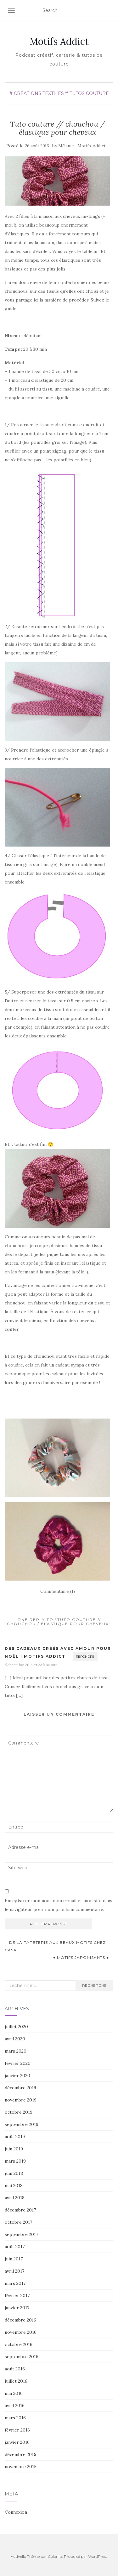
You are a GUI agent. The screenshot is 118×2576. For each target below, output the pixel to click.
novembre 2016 (21, 2332)
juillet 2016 (16, 2381)
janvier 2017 (17, 2308)
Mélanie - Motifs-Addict (82, 146)
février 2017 (17, 2295)
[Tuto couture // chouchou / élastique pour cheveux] (57, 181)
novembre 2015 (21, 2467)
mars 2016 (15, 2418)
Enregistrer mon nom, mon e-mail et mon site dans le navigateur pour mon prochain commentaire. (59, 1905)
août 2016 (15, 2369)
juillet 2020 (16, 2027)
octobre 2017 (18, 2222)
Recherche (94, 1985)
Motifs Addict (59, 41)
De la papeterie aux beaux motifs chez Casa (55, 1946)
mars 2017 (15, 2283)
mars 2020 (16, 2051)
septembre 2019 (22, 2124)
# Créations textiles (37, 93)
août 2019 (15, 2137)
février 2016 (17, 2430)
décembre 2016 (20, 2320)
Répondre (85, 1657)
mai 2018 (14, 2185)
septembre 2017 (21, 2234)
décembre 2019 (20, 2088)
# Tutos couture (87, 93)
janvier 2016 (17, 2442)
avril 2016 (15, 2405)
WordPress (98, 2556)
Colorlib (55, 2556)
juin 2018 (14, 2173)
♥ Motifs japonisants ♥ (82, 1957)
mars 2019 (15, 2161)
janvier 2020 (17, 2075)
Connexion (16, 2512)
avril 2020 (15, 2039)
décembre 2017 (20, 2210)
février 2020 (18, 2063)
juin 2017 (14, 2259)
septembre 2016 (22, 2357)
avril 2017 (14, 2271)
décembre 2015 (20, 2454)
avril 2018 (15, 2198)
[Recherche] (109, 11)
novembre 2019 (21, 2100)
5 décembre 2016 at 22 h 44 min (31, 1665)
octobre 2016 (19, 2344)
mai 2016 (14, 2393)
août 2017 (15, 2247)
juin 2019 (14, 2149)
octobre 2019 (19, 2112)
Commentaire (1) (58, 1591)
